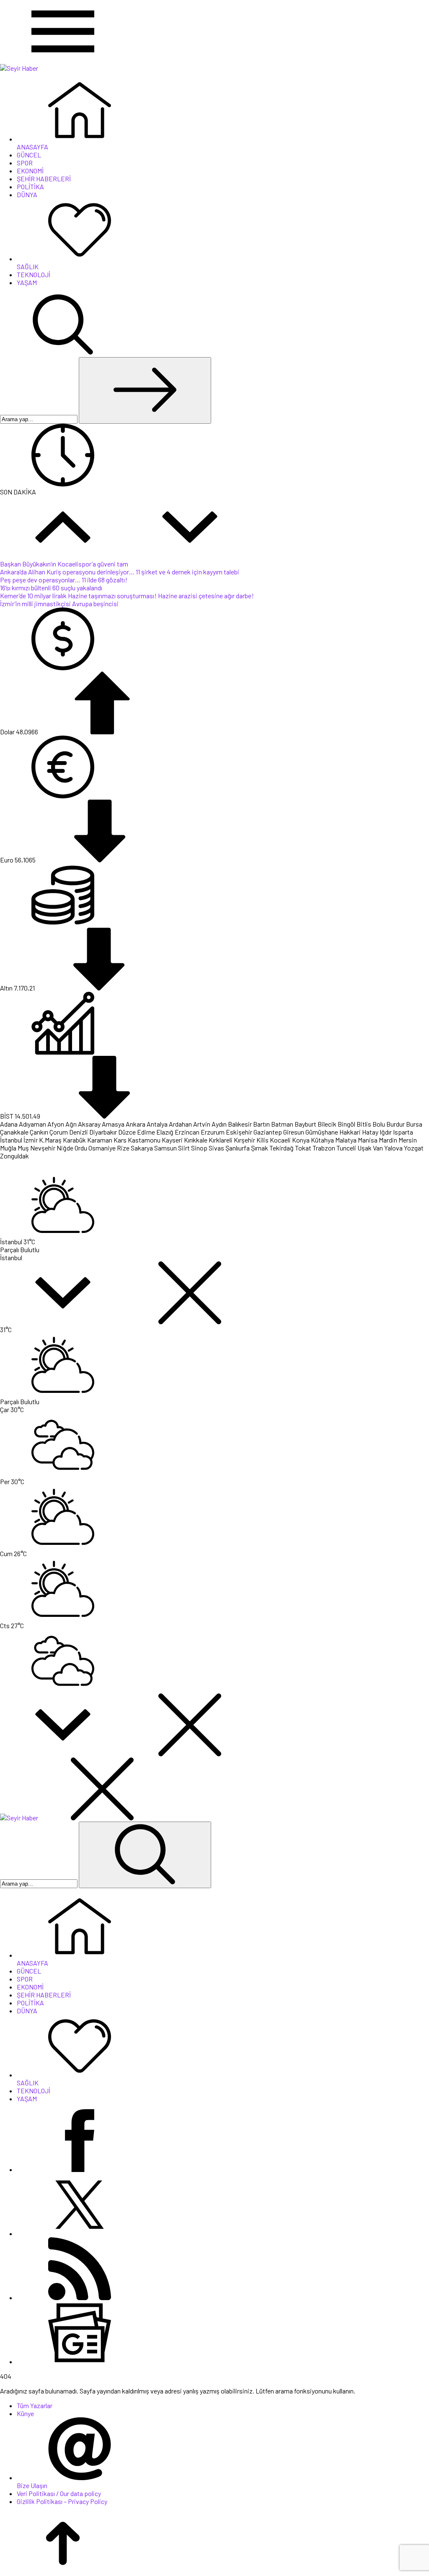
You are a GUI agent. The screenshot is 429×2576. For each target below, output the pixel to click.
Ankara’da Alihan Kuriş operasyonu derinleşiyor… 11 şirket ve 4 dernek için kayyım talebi (120, 572)
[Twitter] (80, 2233)
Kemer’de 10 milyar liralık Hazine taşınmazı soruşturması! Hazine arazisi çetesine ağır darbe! (127, 596)
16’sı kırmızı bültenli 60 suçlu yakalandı (51, 588)
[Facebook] (80, 2169)
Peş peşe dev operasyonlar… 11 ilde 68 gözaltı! (64, 580)
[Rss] (80, 2297)
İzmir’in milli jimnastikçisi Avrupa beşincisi (59, 603)
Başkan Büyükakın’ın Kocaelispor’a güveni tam (64, 564)
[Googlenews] (80, 2361)
